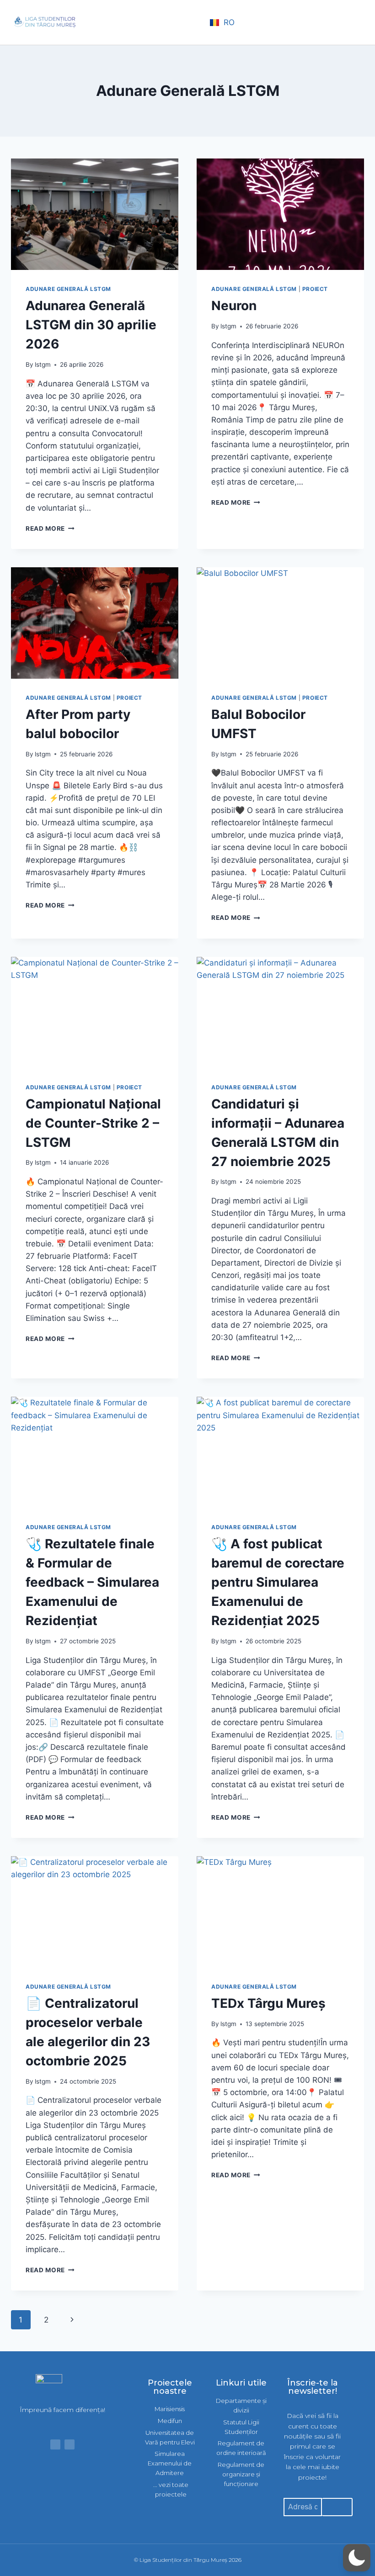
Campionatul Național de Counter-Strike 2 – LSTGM (93, 1123)
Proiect (315, 289)
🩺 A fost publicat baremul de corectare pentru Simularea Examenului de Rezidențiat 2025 (278, 1582)
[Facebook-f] (55, 2444)
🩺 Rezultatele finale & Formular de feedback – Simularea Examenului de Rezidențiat (92, 1582)
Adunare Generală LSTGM (68, 289)
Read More (50, 528)
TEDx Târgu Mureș (268, 2003)
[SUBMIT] (337, 2507)
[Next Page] (72, 2320)
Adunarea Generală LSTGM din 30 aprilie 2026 (91, 325)
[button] (194, 23)
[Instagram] (70, 2444)
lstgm (43, 364)
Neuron (234, 306)
